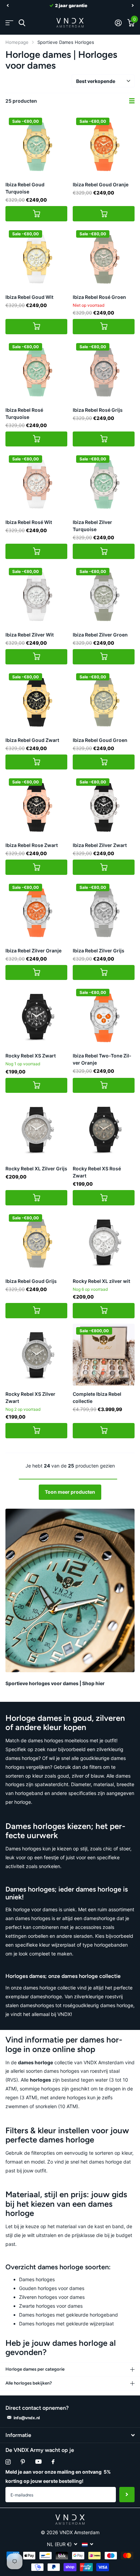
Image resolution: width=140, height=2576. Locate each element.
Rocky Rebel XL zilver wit (101, 1281)
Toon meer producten (70, 1492)
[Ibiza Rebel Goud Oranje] (104, 145)
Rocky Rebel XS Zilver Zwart (30, 1397)
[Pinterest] (23, 2462)
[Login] (118, 23)
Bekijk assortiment (9, 23)
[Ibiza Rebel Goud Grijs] (36, 1242)
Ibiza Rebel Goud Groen (100, 740)
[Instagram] (8, 2462)
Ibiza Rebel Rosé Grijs (98, 410)
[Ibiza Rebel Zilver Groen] (104, 595)
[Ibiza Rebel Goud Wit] (36, 258)
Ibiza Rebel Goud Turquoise (25, 188)
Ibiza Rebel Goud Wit (29, 297)
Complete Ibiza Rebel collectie (97, 1397)
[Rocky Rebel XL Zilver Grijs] (36, 1129)
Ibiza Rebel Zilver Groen (100, 635)
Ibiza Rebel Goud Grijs (31, 1281)
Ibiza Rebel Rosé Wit (29, 522)
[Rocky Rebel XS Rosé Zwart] (104, 1129)
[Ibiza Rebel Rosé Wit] (36, 483)
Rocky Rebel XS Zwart (31, 1056)
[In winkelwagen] (36, 214)
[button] (7, 5)
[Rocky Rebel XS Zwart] (36, 1016)
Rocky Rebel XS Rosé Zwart (97, 1172)
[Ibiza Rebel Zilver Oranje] (36, 911)
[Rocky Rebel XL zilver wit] (104, 1242)
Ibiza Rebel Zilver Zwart (100, 845)
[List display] (132, 101)
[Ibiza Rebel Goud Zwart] (36, 701)
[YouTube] (38, 2462)
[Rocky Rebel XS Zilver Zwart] (36, 1355)
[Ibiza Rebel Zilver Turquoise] (104, 483)
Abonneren (127, 2495)
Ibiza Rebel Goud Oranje (101, 184)
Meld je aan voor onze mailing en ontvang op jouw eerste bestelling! (58, 2476)
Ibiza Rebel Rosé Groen (99, 297)
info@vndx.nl (27, 2418)
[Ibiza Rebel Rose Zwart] (36, 806)
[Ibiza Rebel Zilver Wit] (36, 595)
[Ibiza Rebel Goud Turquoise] (36, 145)
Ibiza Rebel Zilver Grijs (99, 951)
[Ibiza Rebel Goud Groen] (104, 701)
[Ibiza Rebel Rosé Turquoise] (36, 371)
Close (70, 2435)
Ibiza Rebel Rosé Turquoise (24, 413)
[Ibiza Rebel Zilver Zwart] (104, 806)
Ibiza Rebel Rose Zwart (32, 845)
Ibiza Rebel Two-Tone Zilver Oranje (102, 1059)
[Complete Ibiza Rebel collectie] (104, 1355)
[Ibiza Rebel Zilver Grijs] (104, 911)
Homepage (17, 42)
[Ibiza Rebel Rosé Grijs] (104, 371)
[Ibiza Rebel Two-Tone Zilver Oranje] (104, 1016)
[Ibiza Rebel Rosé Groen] (104, 258)
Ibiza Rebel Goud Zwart (32, 740)
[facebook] (53, 2462)
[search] (22, 23)
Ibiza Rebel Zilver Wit (30, 635)
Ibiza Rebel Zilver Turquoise (92, 526)
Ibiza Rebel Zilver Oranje (33, 951)
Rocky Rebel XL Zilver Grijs (36, 1168)
